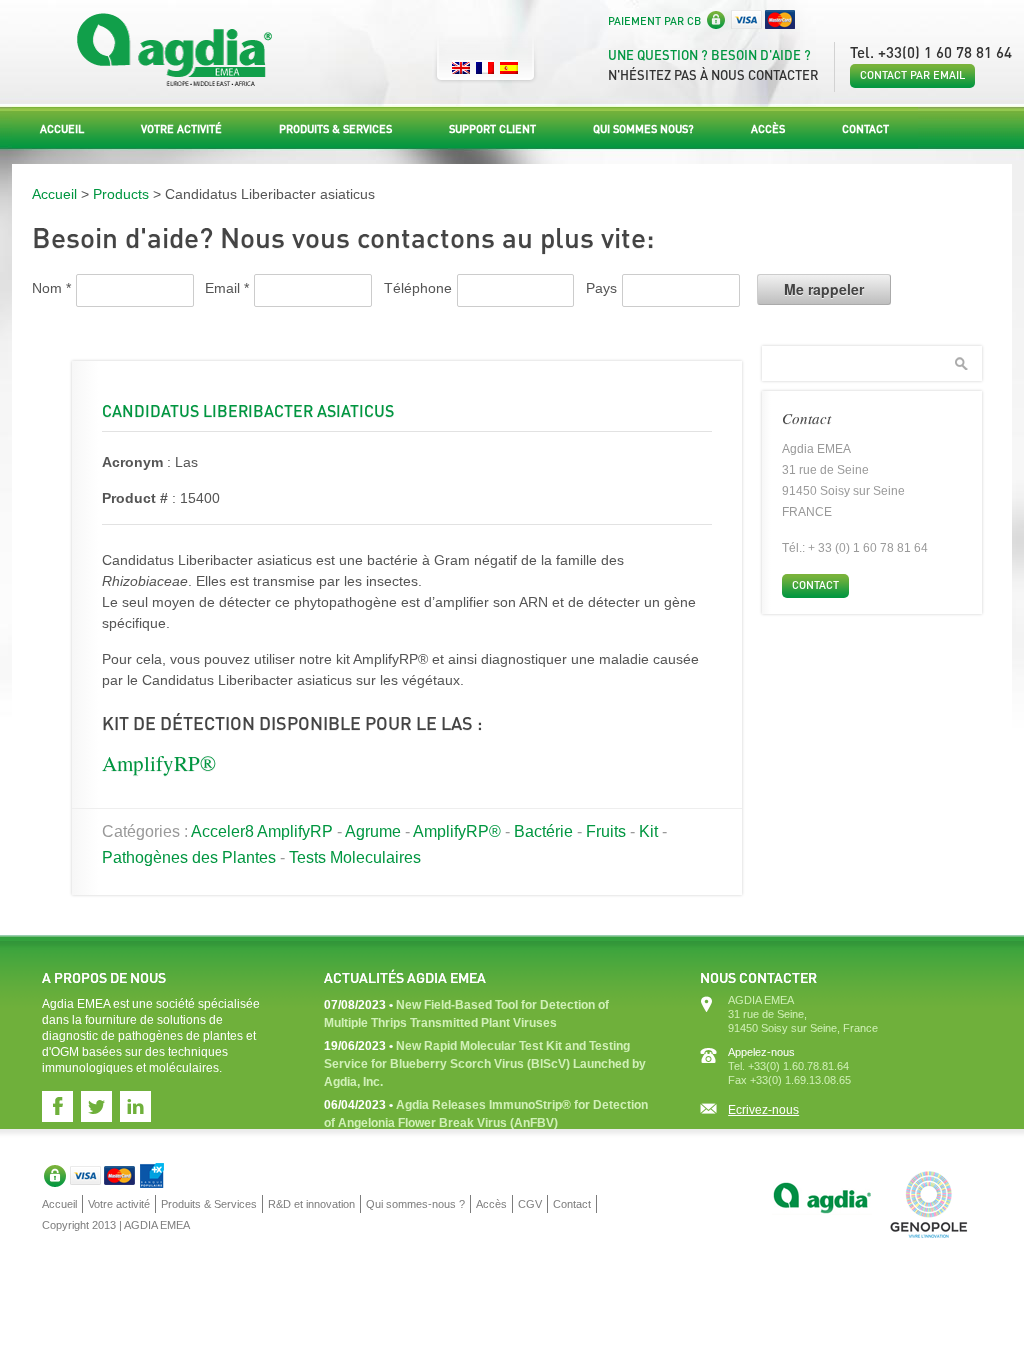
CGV (530, 1204)
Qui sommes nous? (643, 129)
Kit (648, 831)
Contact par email (912, 75)
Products (121, 194)
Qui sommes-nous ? (415, 1204)
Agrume (373, 831)
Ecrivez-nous (763, 1110)
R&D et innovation (311, 1204)
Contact (865, 129)
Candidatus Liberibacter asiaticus (248, 410)
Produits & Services (335, 129)
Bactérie (543, 831)
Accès (768, 129)
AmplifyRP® (159, 763)
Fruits (606, 831)
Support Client (492, 129)
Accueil (62, 129)
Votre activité (181, 129)
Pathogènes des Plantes (189, 857)
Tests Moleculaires (355, 857)
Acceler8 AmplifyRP (262, 831)
